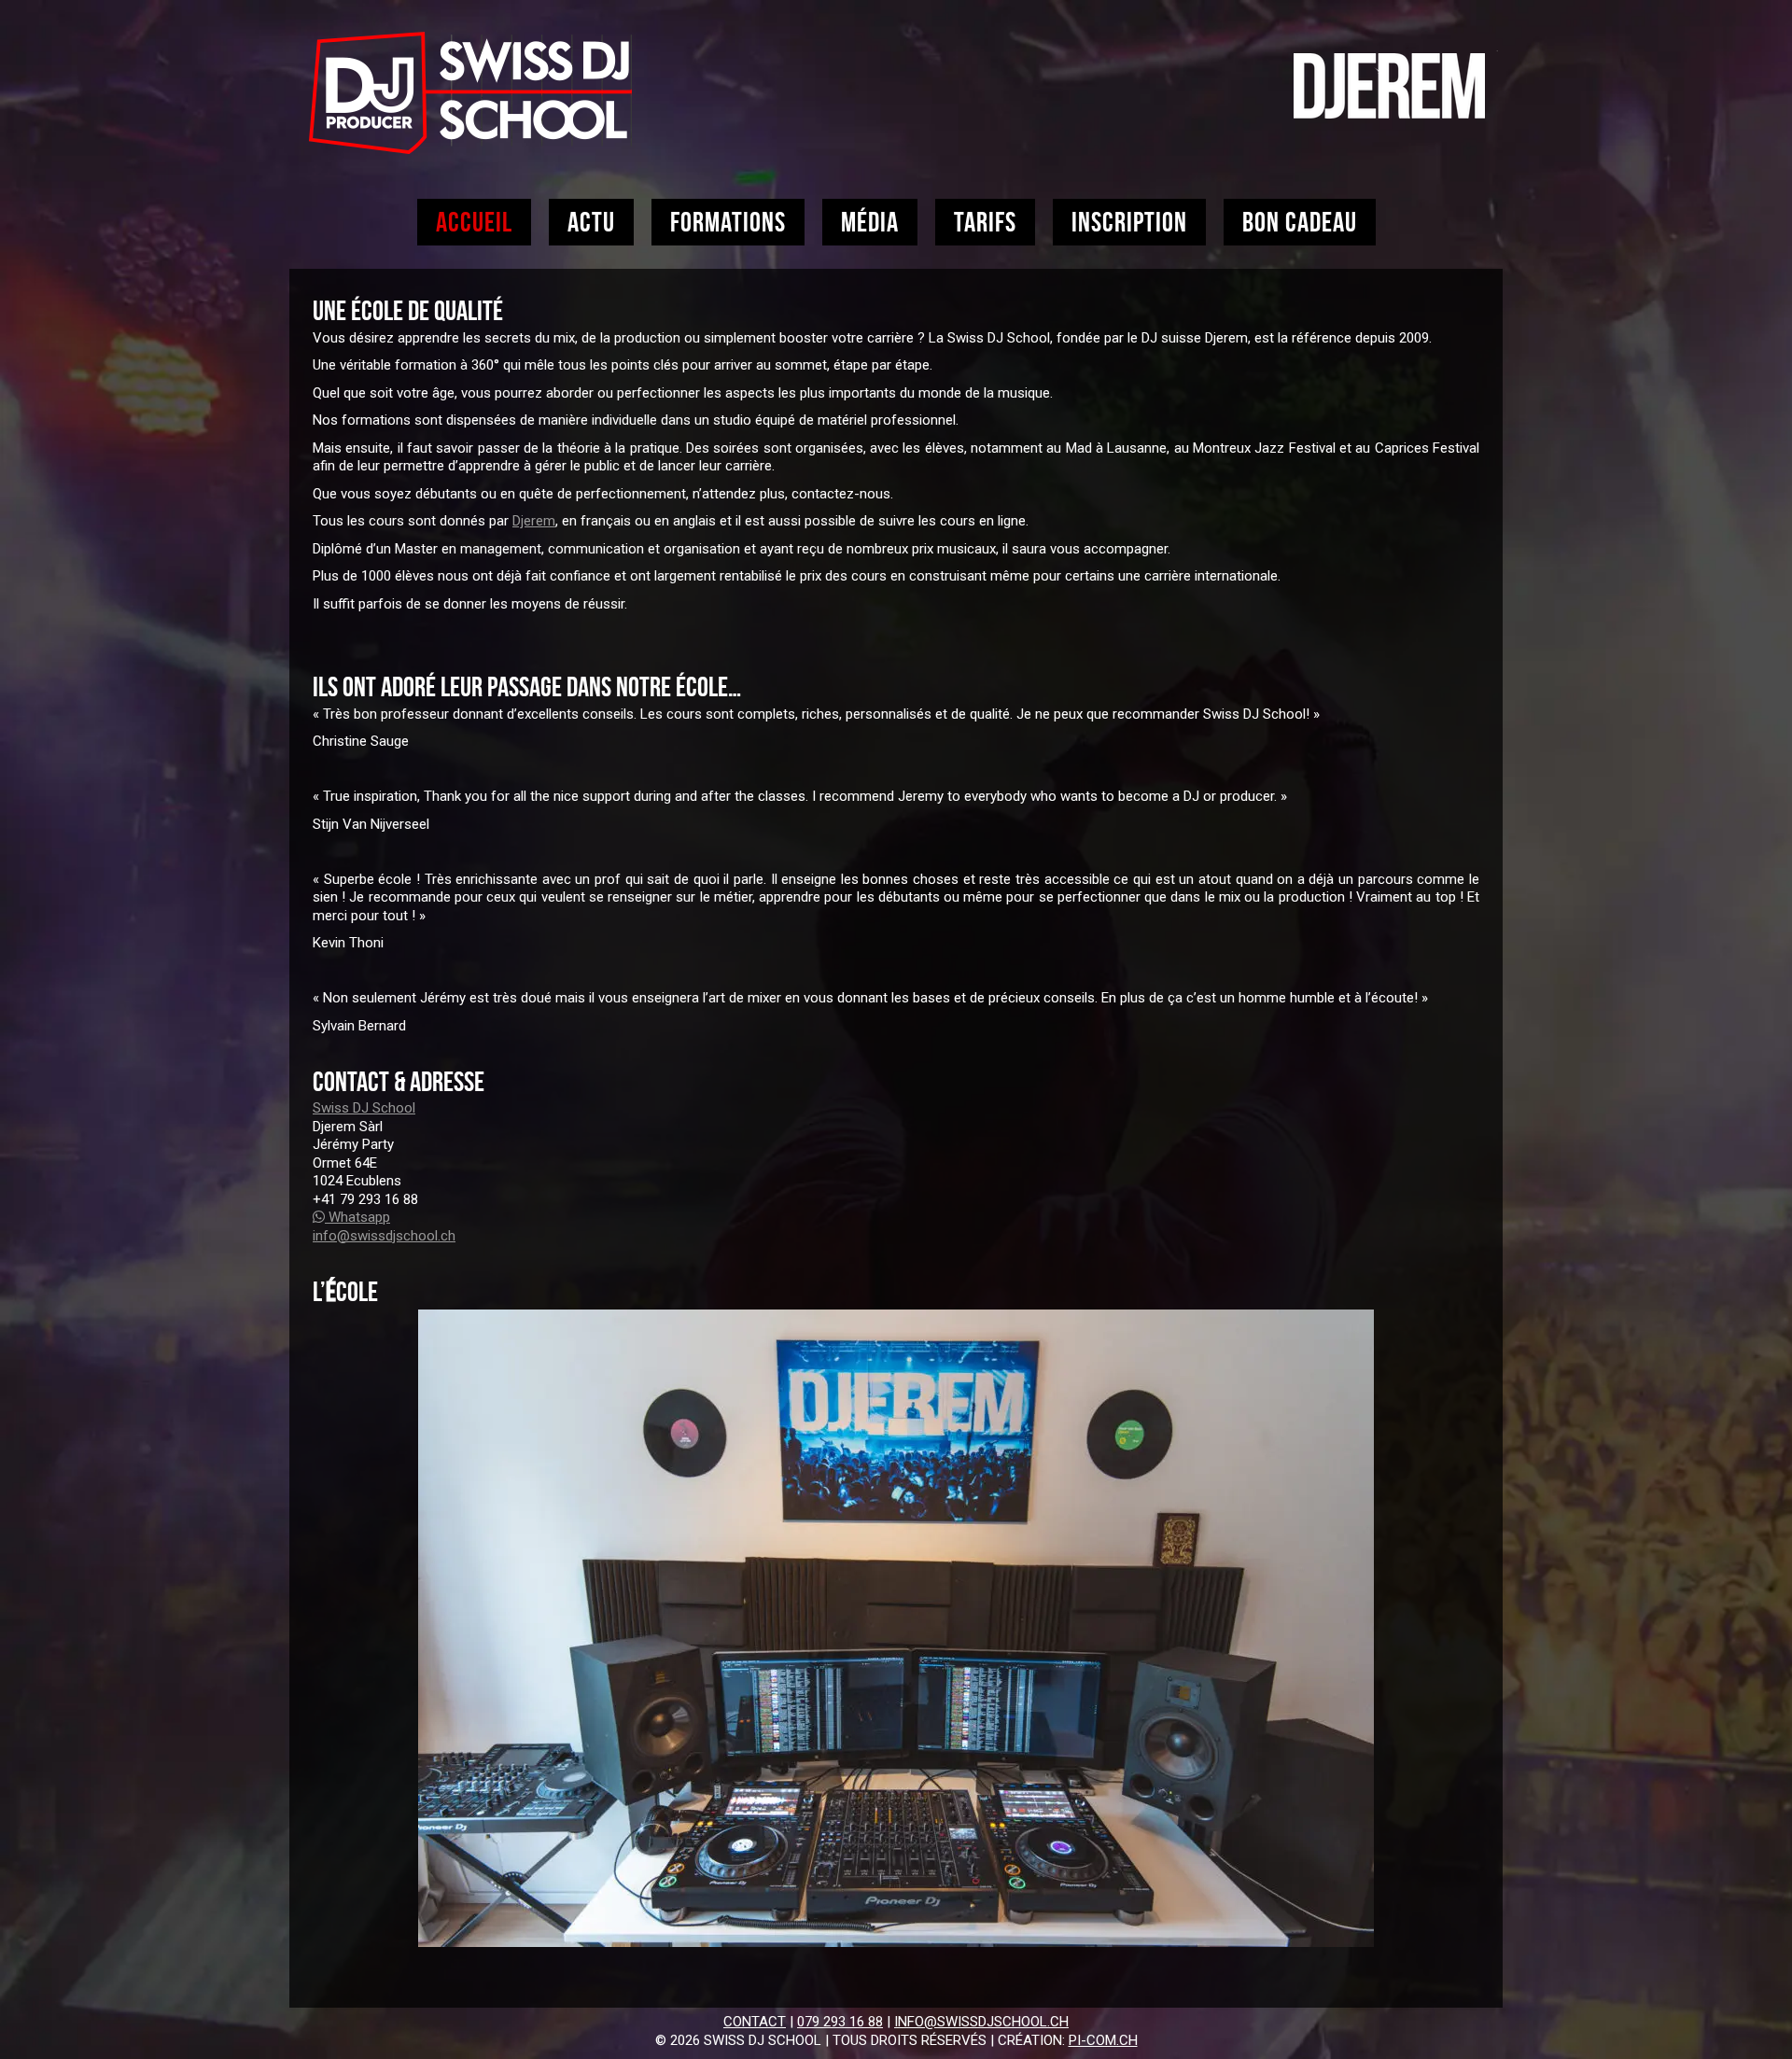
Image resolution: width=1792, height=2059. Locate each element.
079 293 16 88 (840, 2022)
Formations (728, 222)
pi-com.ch (1103, 2040)
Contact (755, 2022)
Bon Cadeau (1300, 222)
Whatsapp (357, 1217)
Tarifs (985, 222)
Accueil (474, 222)
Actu (591, 222)
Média (870, 222)
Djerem (534, 521)
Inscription (1129, 222)
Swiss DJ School (364, 1108)
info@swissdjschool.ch (384, 1236)
